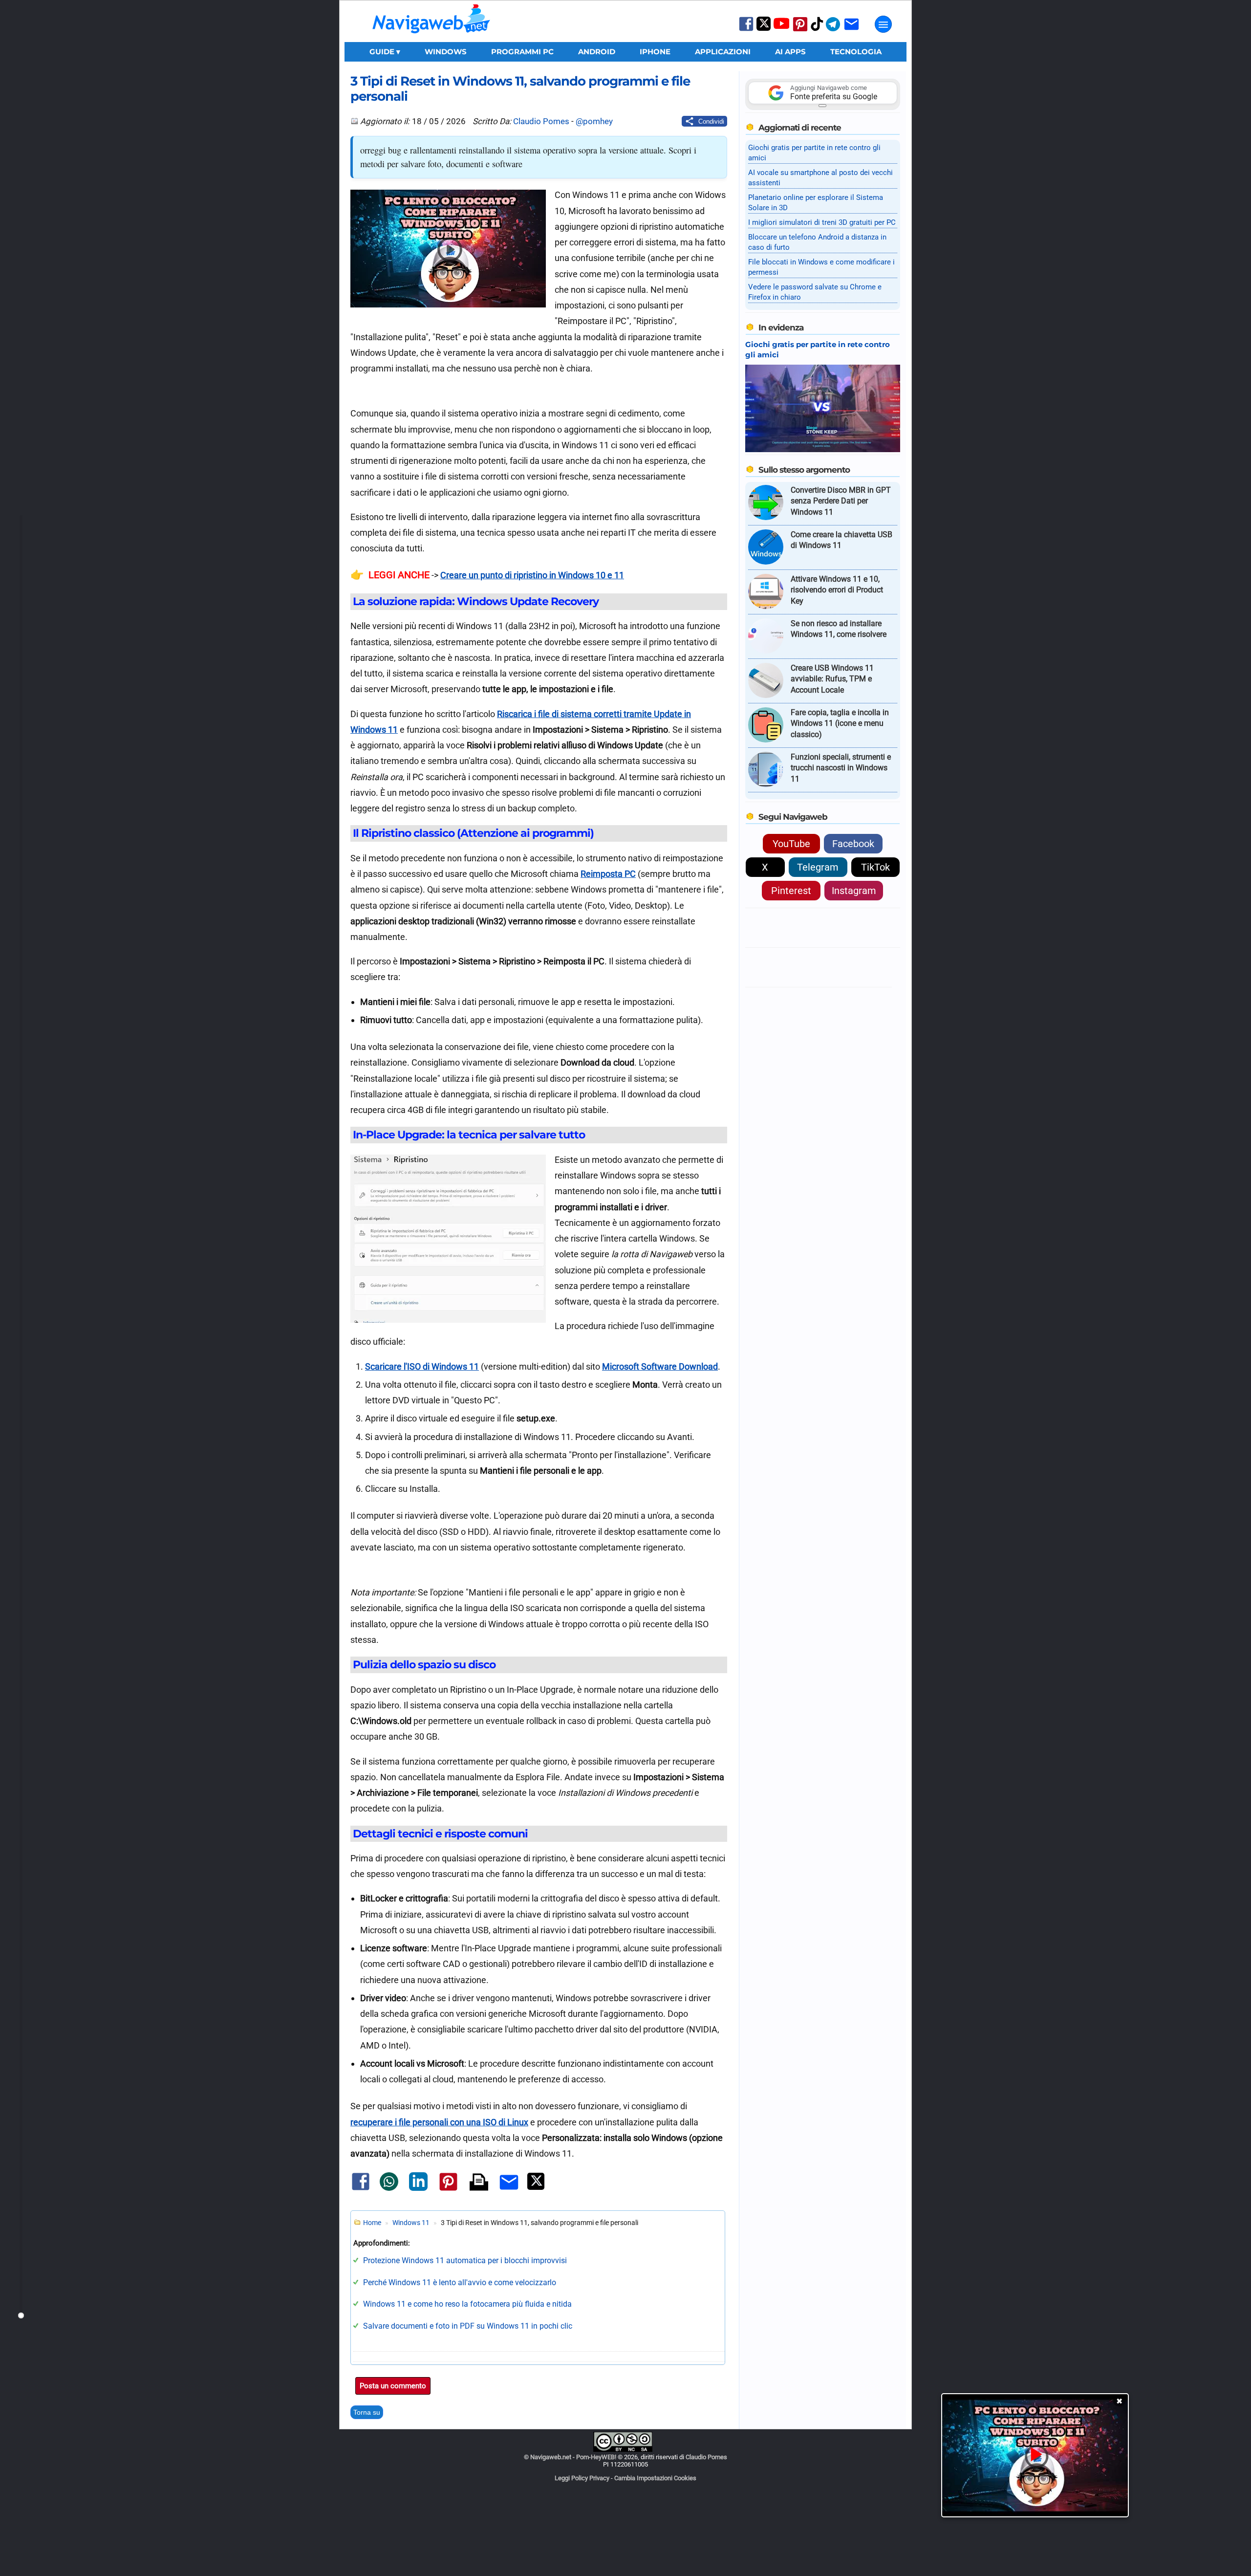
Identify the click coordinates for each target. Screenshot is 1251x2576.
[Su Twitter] (764, 29)
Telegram (818, 867)
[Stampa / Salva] (479, 2183)
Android (597, 52)
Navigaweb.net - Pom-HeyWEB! (573, 2457)
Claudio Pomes (541, 121)
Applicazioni (723, 52)
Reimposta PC (608, 874)
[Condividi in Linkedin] (418, 2189)
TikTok (875, 867)
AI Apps (790, 52)
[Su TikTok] (817, 30)
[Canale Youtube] (781, 27)
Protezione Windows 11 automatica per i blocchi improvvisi (465, 2260)
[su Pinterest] (800, 31)
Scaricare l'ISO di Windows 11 (422, 1366)
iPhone (655, 52)
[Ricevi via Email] (852, 31)
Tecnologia (856, 52)
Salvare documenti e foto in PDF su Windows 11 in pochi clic (468, 2326)
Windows (446, 52)
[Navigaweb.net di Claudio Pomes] (431, 38)
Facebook (853, 844)
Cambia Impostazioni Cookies (655, 2478)
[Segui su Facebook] (746, 30)
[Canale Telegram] (833, 31)
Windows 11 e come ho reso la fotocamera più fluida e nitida (467, 2304)
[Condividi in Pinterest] (448, 2190)
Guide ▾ (385, 52)
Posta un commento (393, 2386)
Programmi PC (522, 52)
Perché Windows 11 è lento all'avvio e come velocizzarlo (460, 2282)
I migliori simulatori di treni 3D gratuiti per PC (822, 222)
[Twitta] (536, 2188)
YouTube (791, 844)
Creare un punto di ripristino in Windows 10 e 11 (532, 575)
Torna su (367, 2412)
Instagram (854, 891)
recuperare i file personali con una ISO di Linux (439, 2122)
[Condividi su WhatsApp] (389, 2189)
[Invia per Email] (509, 2191)
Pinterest (791, 891)
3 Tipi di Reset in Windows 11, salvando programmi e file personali (520, 88)
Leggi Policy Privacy (582, 2478)
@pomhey (594, 121)
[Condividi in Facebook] (361, 2190)
